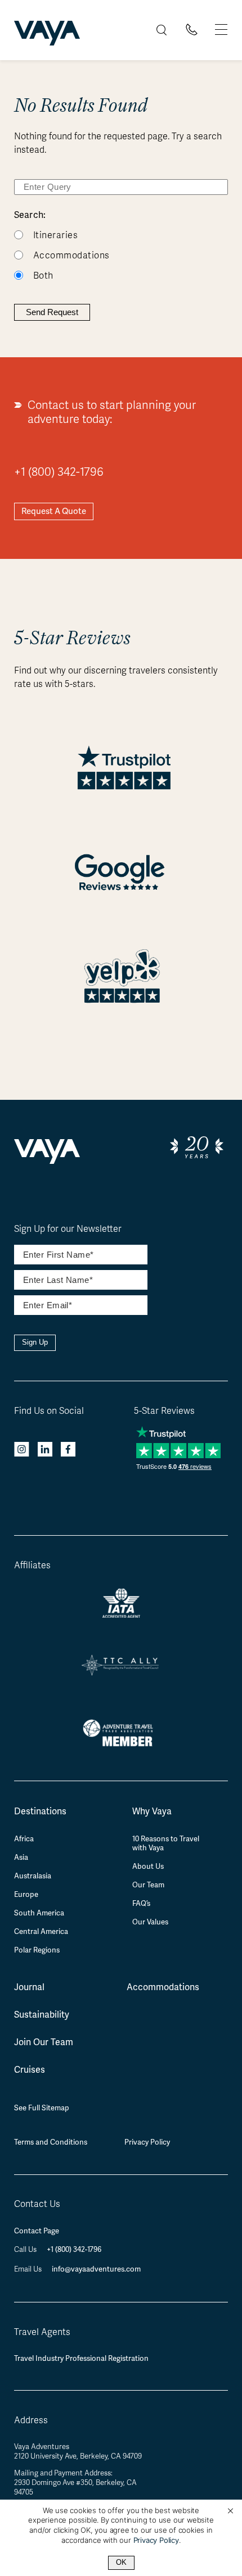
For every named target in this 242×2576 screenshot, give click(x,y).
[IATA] (121, 1614)
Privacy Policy (147, 2142)
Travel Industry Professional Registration (81, 2358)
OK (121, 2562)
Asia (21, 1858)
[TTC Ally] (121, 1671)
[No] (230, 2511)
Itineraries (55, 235)
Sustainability (42, 2015)
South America (39, 1913)
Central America (41, 1932)
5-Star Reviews (164, 1411)
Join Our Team (44, 2042)
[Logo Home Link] (47, 35)
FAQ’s (141, 1904)
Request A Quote (54, 511)
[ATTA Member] (121, 1748)
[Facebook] (68, 1451)
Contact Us (37, 2204)
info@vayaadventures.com (96, 2269)
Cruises (30, 2070)
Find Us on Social (49, 1411)
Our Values (150, 1922)
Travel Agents (42, 2332)
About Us (148, 1867)
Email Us (29, 2269)
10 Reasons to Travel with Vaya (166, 1844)
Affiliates (32, 1565)
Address (31, 2420)
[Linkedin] (45, 1451)
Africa (24, 1839)
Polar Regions (37, 1950)
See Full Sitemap (42, 2108)
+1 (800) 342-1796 (59, 472)
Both (43, 276)
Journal (29, 1987)
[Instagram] (22, 1451)
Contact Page (37, 2231)
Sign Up (35, 1342)
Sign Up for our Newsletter (68, 1229)
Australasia (33, 1876)
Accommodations (71, 256)
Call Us (26, 2250)
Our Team (148, 1885)
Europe (26, 1895)
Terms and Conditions (51, 2142)
